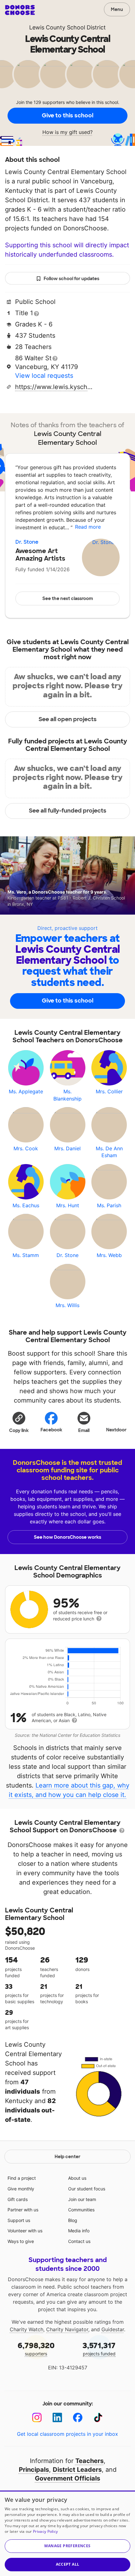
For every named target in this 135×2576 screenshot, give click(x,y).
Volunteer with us (25, 2231)
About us (77, 2178)
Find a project (22, 2178)
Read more (88, 527)
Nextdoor (116, 1430)
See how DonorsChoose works (67, 1537)
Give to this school (67, 115)
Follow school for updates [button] (71, 279)
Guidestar (113, 2329)
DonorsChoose (20, 10)
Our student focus (87, 2189)
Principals (34, 2470)
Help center (67, 2157)
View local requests (44, 376)
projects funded (99, 2349)
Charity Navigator (67, 2329)
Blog (73, 2220)
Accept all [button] (68, 2564)
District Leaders (77, 2470)
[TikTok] (98, 2417)
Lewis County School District (67, 27)
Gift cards (18, 2199)
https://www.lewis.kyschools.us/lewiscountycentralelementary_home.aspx (54, 387)
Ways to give (21, 2241)
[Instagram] (37, 2417)
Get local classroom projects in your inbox (67, 2434)
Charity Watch (27, 2329)
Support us (19, 2220)
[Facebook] (78, 2417)
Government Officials (67, 2478)
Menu (117, 9)
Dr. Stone (27, 542)
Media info (79, 2231)
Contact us (79, 2241)
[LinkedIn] (57, 2417)
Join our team (82, 2199)
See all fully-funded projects (68, 811)
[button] (19, 1422)
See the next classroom (68, 598)
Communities (81, 2210)
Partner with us (23, 2210)
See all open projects (68, 719)
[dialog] (67, 2533)
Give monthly (21, 2189)
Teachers (89, 2461)
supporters (36, 2349)
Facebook (51, 1430)
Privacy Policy (45, 2531)
